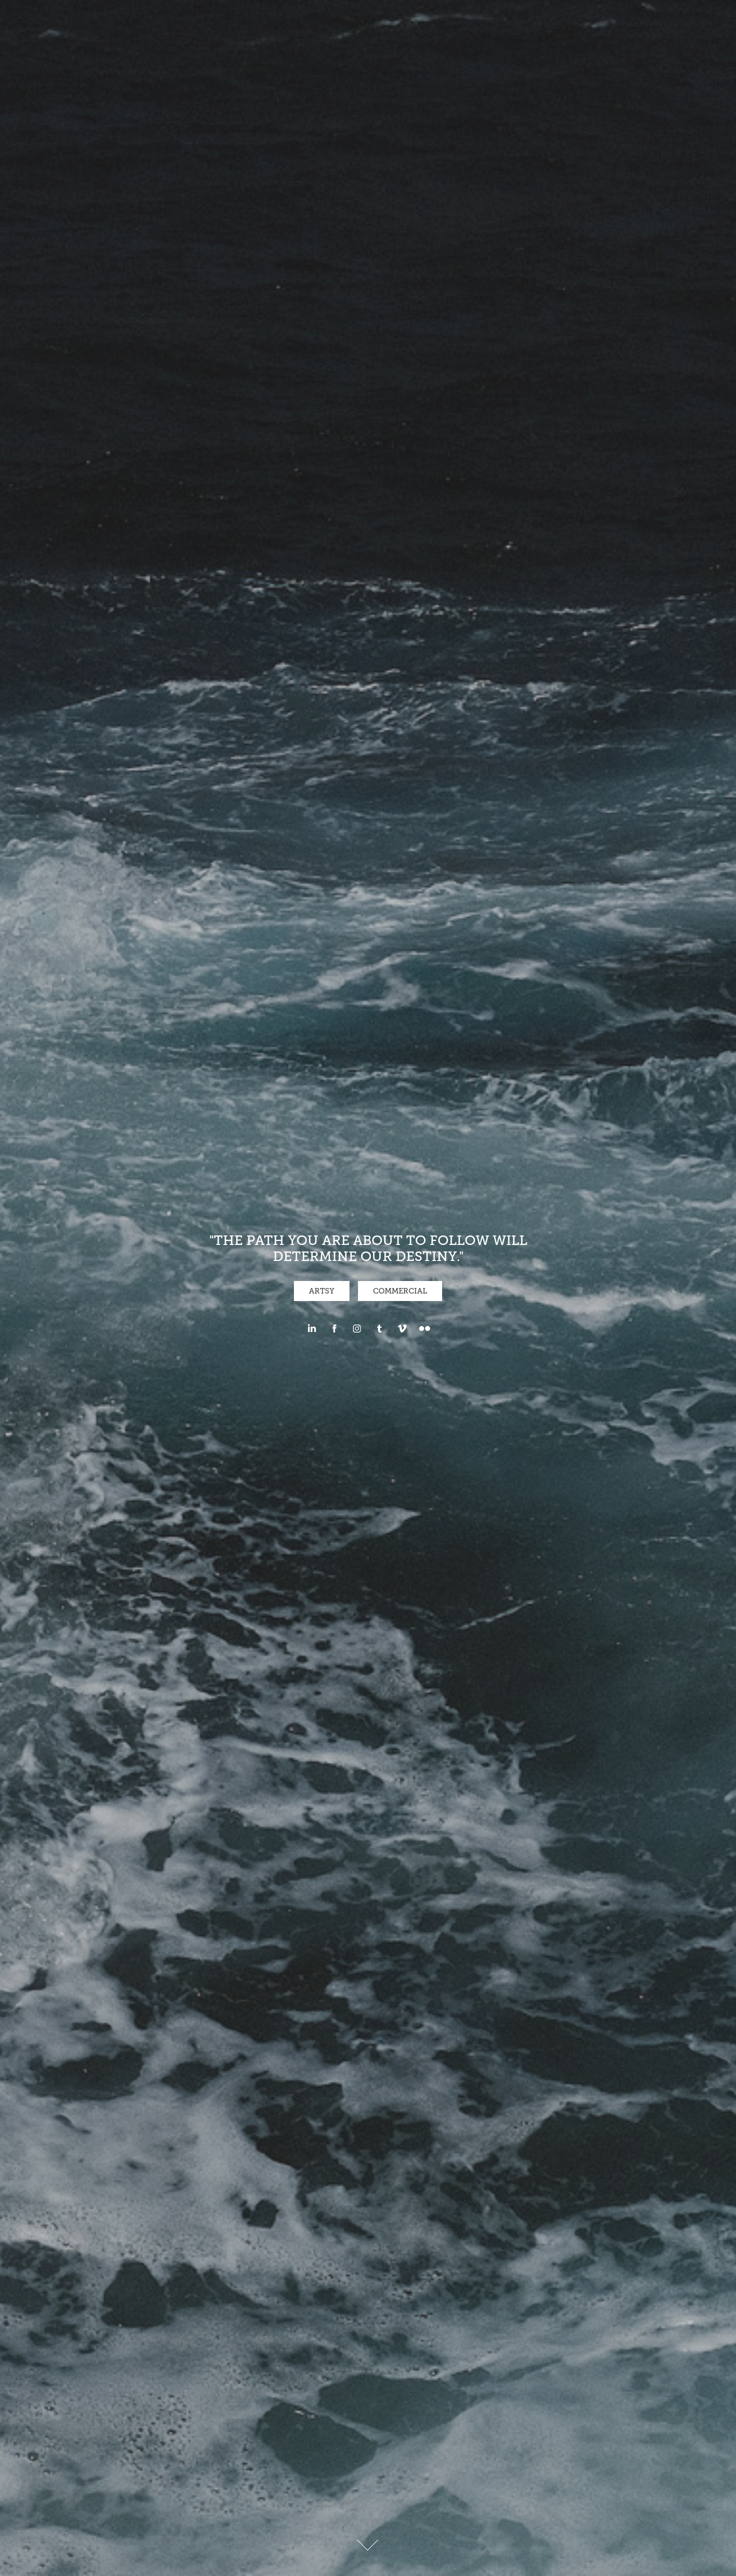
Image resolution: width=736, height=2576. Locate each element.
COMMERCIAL (400, 1291)
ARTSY (322, 1291)
